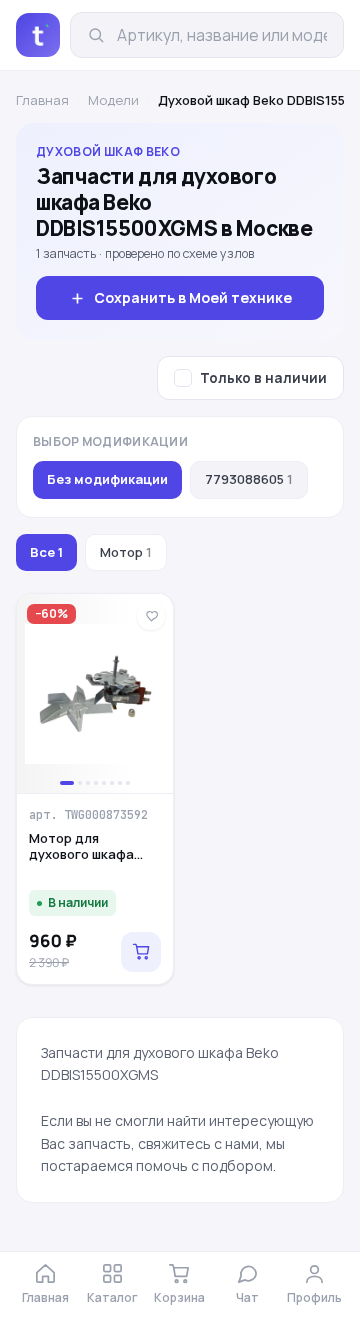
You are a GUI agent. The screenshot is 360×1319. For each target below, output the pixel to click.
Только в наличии (263, 378)
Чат (247, 1297)
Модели (113, 100)
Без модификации (107, 479)
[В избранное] (151, 616)
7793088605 (249, 479)
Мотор (126, 552)
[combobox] (222, 35)
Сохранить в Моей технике (193, 297)
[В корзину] (141, 952)
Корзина (179, 1297)
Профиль (314, 1297)
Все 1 (46, 552)
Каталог (112, 1297)
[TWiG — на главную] (38, 35)
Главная (42, 100)
